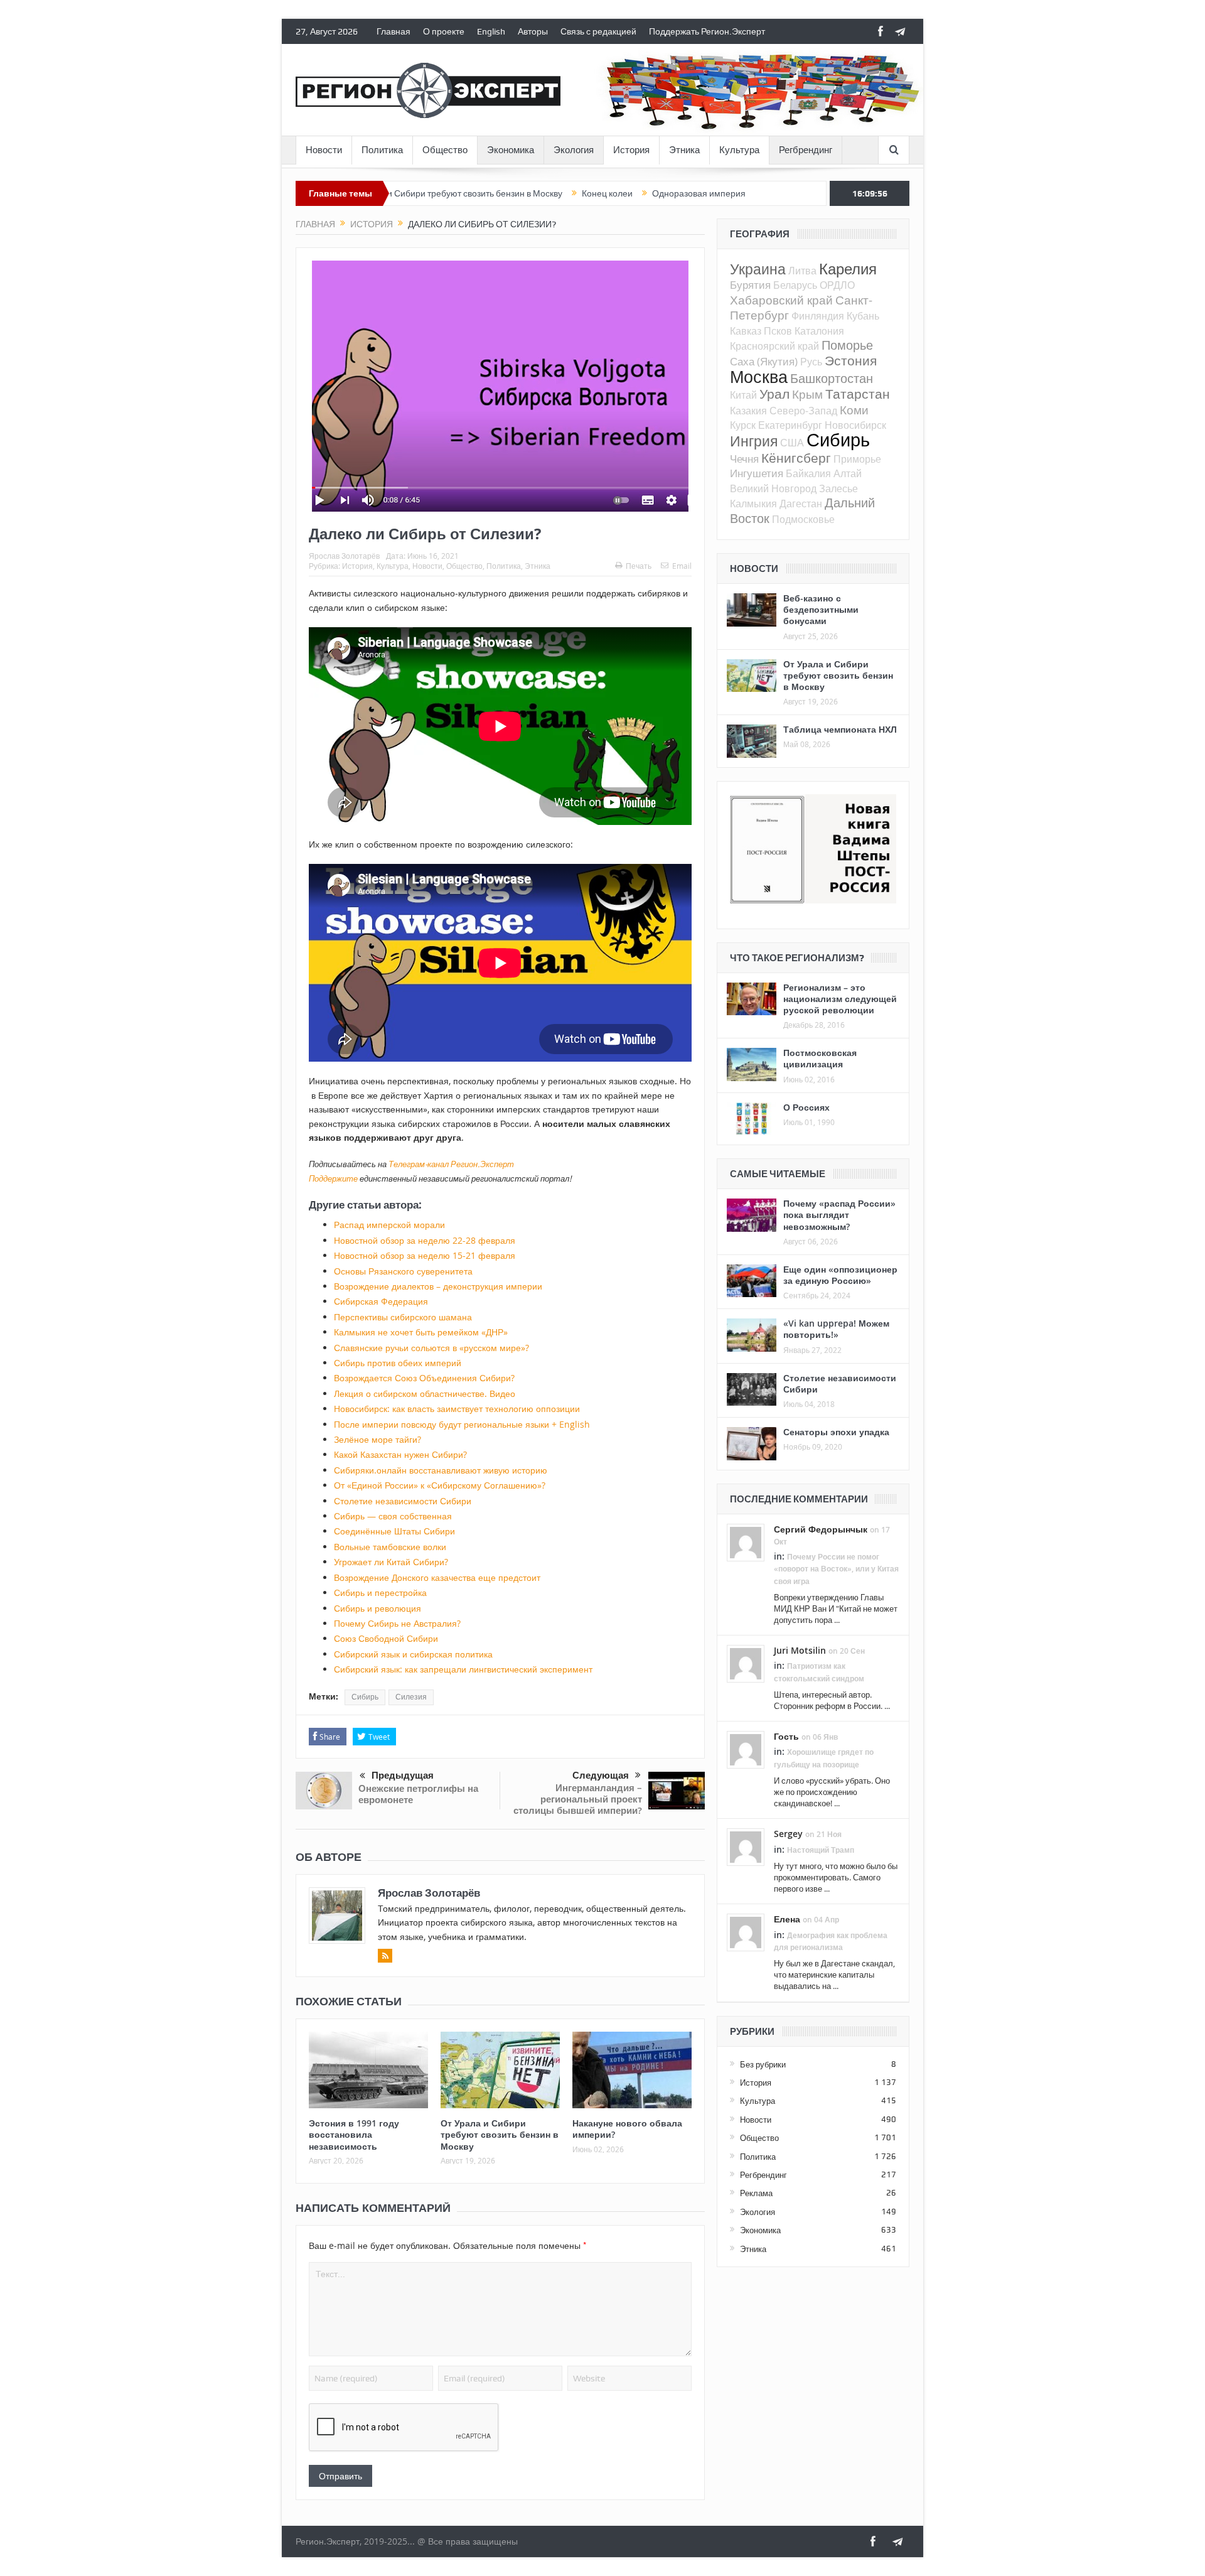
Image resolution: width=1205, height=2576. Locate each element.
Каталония (819, 331)
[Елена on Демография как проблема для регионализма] (746, 1932)
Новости (324, 150)
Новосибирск (855, 425)
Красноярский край (774, 346)
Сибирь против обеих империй (398, 1363)
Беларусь (795, 285)
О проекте (444, 31)
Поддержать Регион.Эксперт (707, 31)
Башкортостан (832, 378)
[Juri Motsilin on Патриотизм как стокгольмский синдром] (746, 1663)
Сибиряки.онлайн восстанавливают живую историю (441, 1470)
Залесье (838, 488)
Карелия (848, 269)
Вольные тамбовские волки (390, 1547)
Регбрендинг (806, 150)
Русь (811, 362)
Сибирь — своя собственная (393, 1516)
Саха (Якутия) (764, 361)
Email (682, 566)
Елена (787, 1919)
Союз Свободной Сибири (386, 1638)
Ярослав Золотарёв (344, 556)
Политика (382, 150)
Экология (574, 150)
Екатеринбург (790, 425)
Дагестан (801, 504)
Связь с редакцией (598, 31)
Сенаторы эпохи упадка (836, 1432)
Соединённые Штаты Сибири (394, 1531)
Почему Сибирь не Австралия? (397, 1623)
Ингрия (754, 441)
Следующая (601, 1776)
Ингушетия (757, 473)
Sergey (788, 1834)
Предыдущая (403, 1776)
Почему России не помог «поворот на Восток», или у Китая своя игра (836, 1569)
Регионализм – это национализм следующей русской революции (840, 999)
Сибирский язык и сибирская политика (413, 1654)
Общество (445, 150)
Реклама (756, 2193)
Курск (743, 425)
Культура (739, 150)
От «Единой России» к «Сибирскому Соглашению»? (440, 1485)
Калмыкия (753, 504)
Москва (759, 377)
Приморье (857, 459)
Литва (802, 271)
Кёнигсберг (796, 458)
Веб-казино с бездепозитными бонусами (821, 609)
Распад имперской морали (389, 1225)
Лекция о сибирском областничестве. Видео (425, 1393)
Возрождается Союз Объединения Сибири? (424, 1378)
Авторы (533, 31)
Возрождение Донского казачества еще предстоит (437, 1577)
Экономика (511, 150)
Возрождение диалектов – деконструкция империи (438, 1286)
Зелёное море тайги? (378, 1439)
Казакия (748, 411)
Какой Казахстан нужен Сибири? (400, 1454)
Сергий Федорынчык (821, 1529)
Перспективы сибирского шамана (403, 1317)
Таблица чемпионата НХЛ (840, 729)
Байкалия (808, 473)
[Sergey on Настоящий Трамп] (746, 1846)
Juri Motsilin (800, 1650)
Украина (758, 269)
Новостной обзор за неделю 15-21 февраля (425, 1255)
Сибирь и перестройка (380, 1592)
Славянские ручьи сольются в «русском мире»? (431, 1348)
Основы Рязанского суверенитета (403, 1271)
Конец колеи (524, 193)
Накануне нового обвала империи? (627, 2129)
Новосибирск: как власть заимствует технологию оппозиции (457, 1409)
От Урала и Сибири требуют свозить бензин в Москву (500, 2134)
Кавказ (746, 331)
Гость (786, 1736)
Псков (778, 331)
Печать (639, 566)
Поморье (847, 345)
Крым (807, 394)
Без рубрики (763, 2064)
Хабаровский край (781, 300)
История (631, 150)
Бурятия (750, 285)
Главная (394, 31)
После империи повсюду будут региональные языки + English (462, 1424)
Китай (743, 395)
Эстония (851, 360)
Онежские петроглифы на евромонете (418, 1794)
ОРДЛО (837, 285)
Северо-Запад (803, 411)
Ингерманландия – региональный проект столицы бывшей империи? (578, 1799)
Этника (684, 150)
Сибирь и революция (378, 1608)
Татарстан (858, 394)
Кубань (863, 316)
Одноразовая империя (615, 193)
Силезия (411, 1697)
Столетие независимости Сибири (403, 1501)
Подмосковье (803, 519)
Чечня (744, 459)
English (491, 31)
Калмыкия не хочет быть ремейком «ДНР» (421, 1332)
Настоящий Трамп (821, 1850)
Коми (854, 410)
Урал (774, 394)
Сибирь (365, 1697)
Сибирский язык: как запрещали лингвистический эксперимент (463, 1669)
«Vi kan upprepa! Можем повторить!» (836, 1329)
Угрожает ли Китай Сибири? (391, 1562)
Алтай (848, 473)
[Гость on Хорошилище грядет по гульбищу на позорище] (746, 1749)
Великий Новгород (773, 488)
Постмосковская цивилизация (820, 1058)
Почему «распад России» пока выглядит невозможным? (839, 1215)
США (792, 443)
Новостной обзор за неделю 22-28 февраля (425, 1240)
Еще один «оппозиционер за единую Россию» (840, 1275)
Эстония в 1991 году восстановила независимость (354, 2134)
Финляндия (818, 316)
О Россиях (806, 1107)
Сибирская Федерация (381, 1301)
